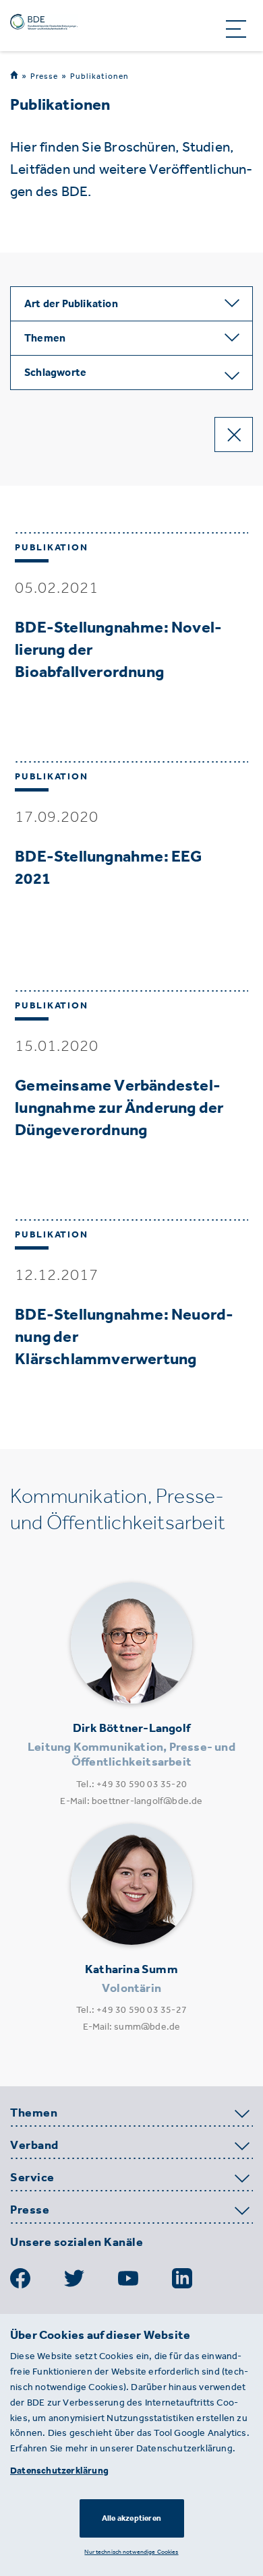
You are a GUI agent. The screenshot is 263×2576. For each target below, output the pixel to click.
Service (32, 2178)
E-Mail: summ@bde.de (132, 2027)
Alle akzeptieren (131, 2518)
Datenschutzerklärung (59, 2471)
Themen (34, 2113)
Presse (44, 76)
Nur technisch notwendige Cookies (131, 2551)
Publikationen (99, 76)
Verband (34, 2146)
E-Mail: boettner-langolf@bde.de (131, 1801)
